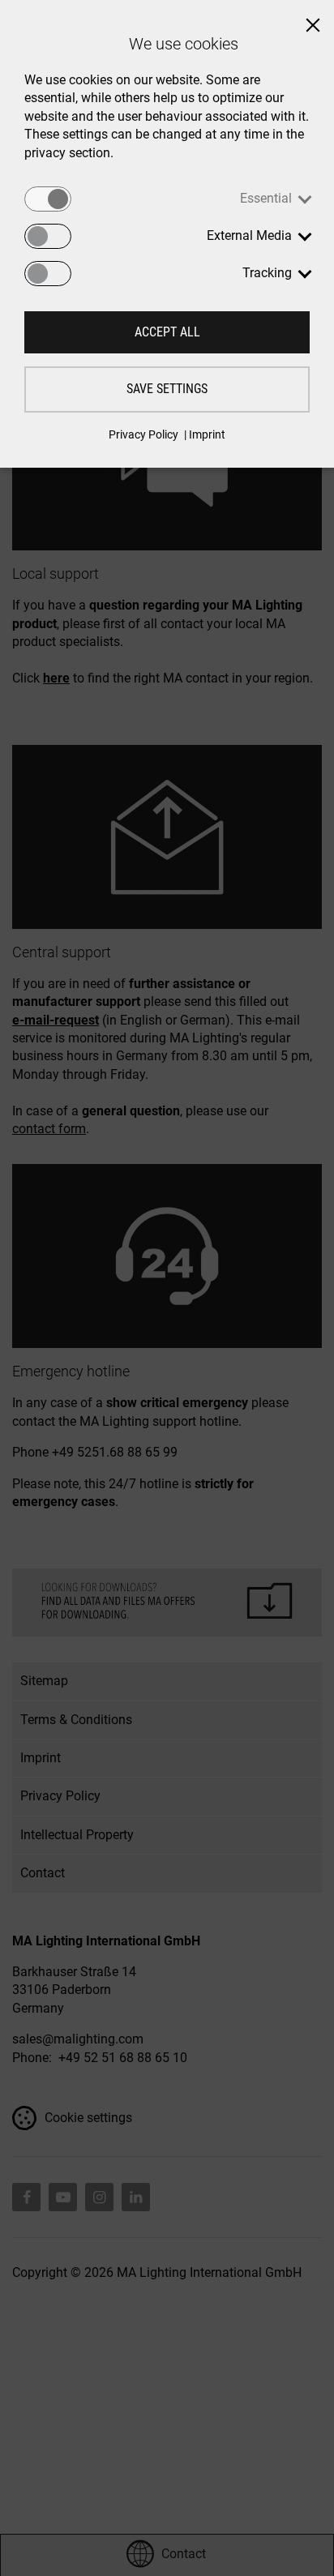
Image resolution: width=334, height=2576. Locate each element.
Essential (266, 198)
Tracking (267, 273)
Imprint (207, 434)
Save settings (167, 389)
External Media (249, 235)
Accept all (167, 332)
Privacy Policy (143, 434)
